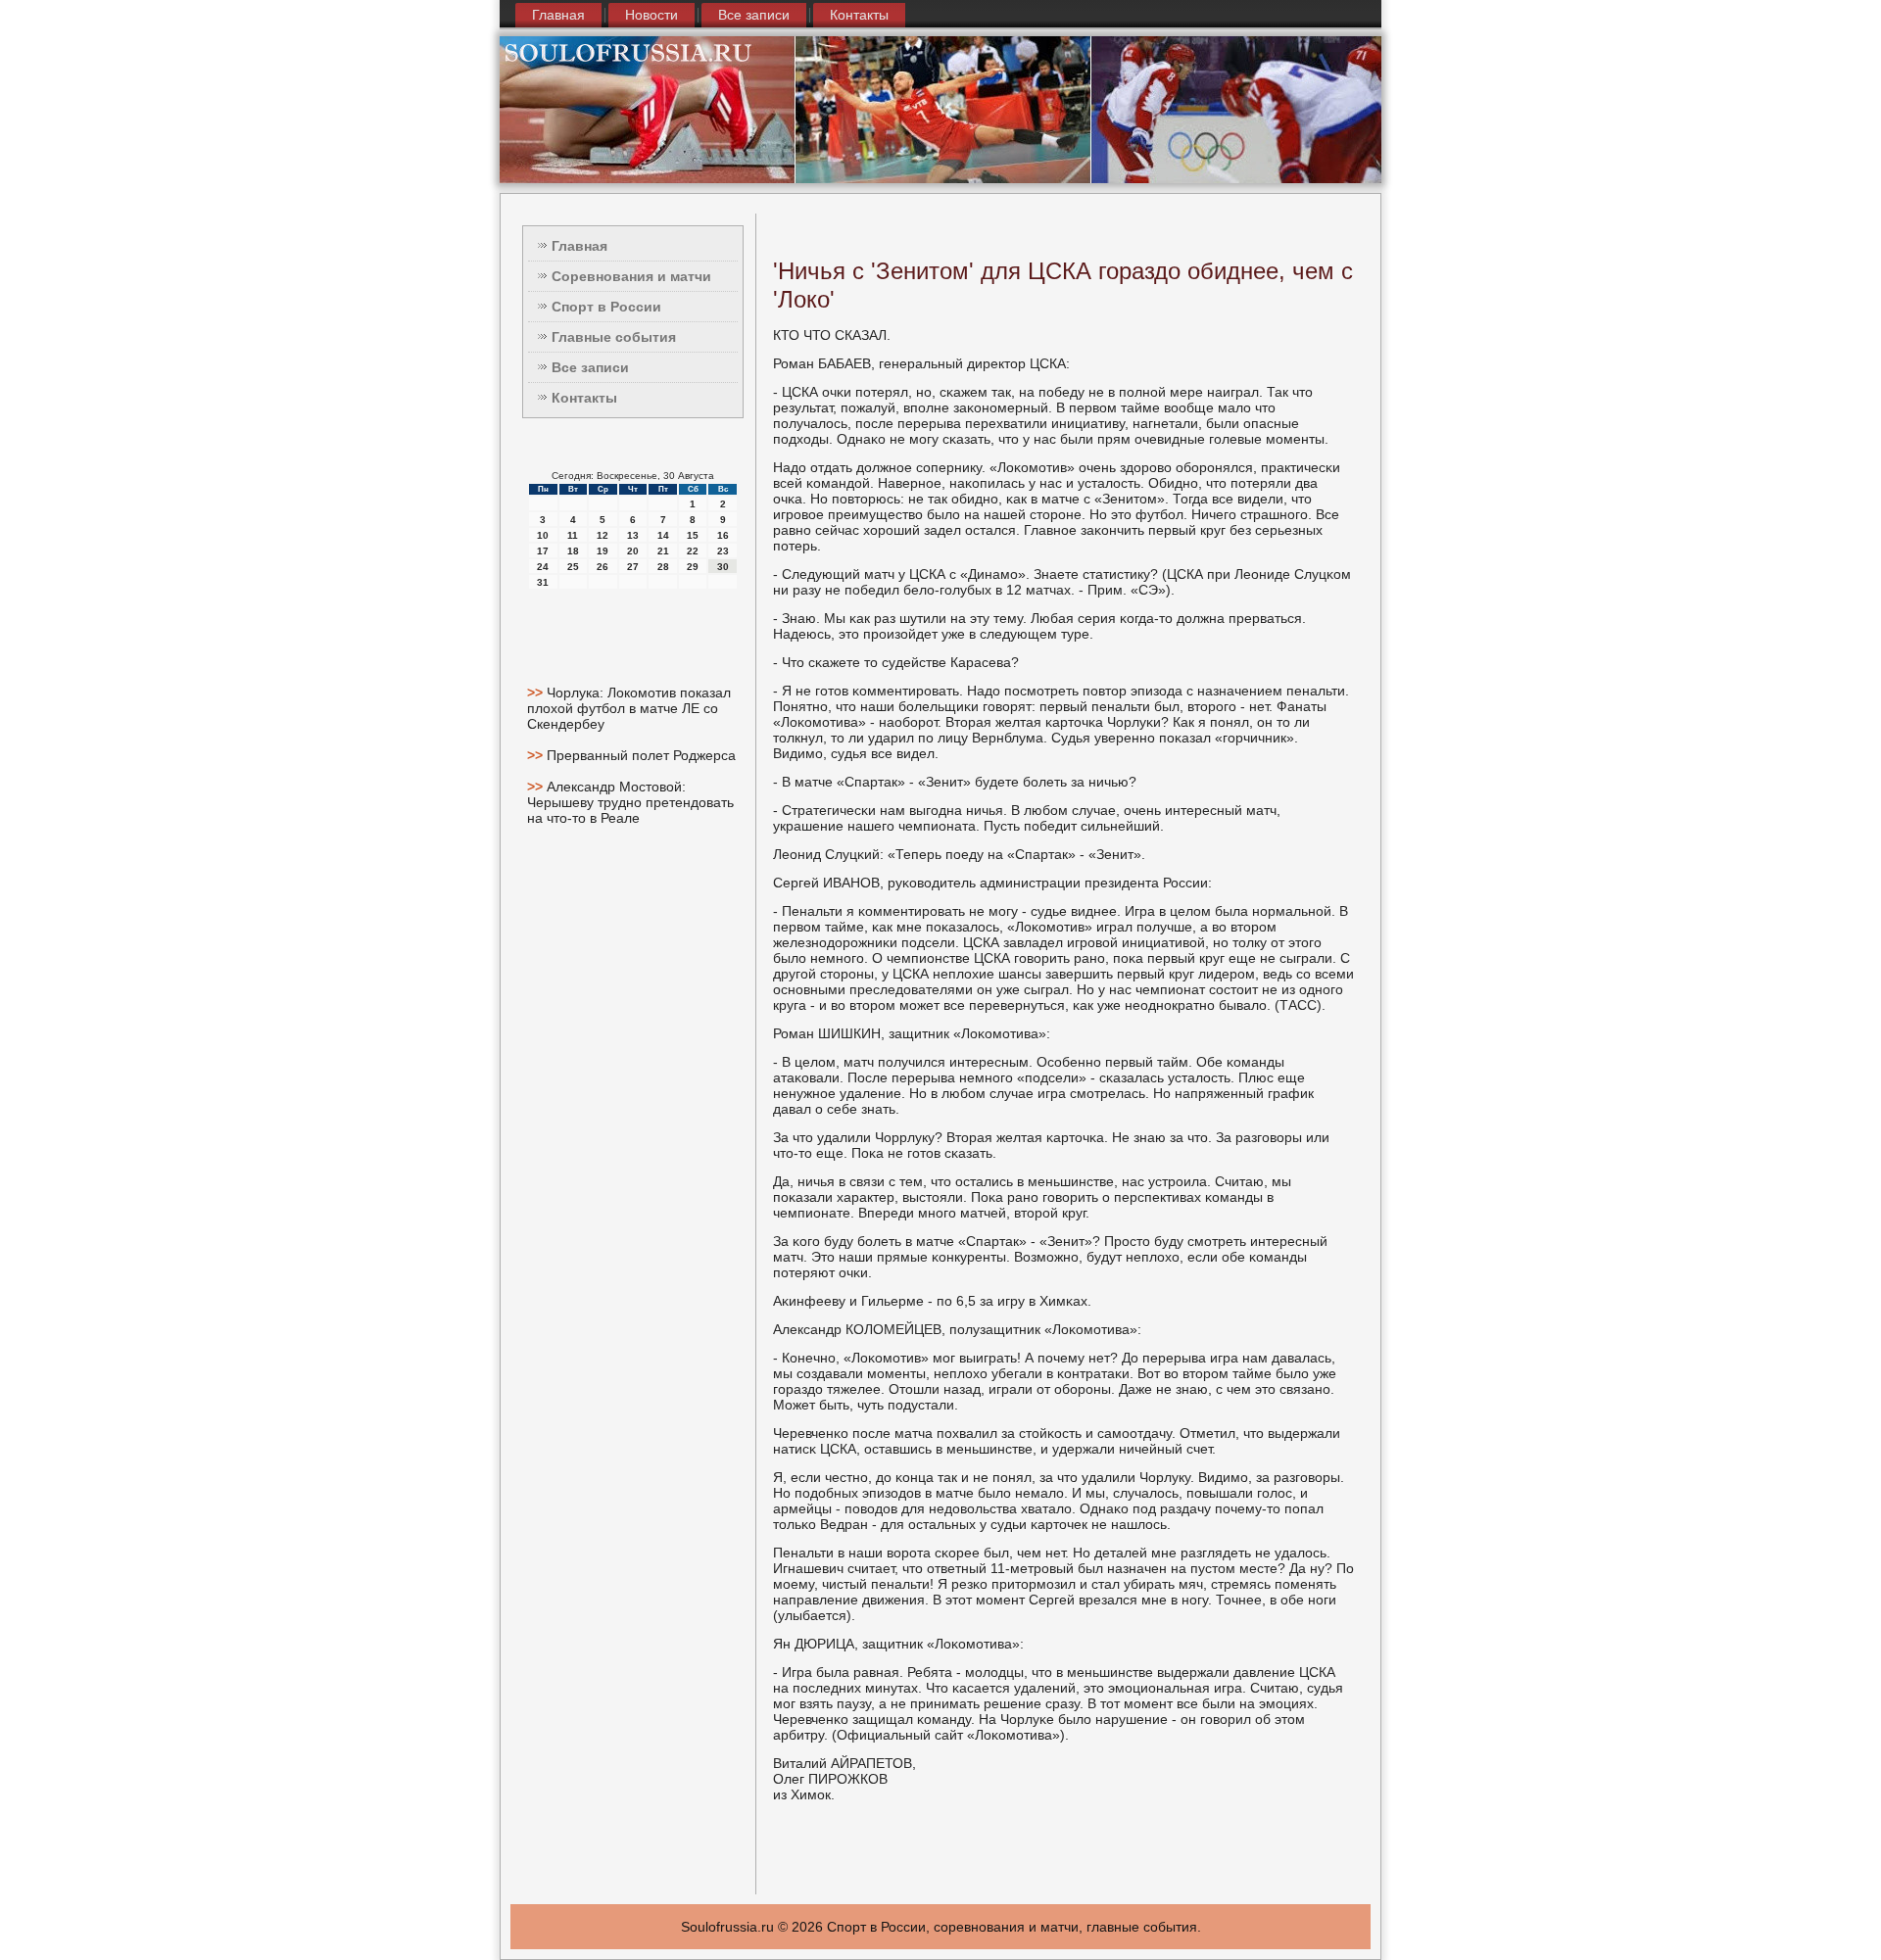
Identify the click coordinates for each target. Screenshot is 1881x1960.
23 (723, 551)
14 (663, 535)
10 (543, 535)
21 (663, 551)
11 (573, 535)
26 (603, 567)
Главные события (614, 337)
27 (633, 567)
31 (543, 582)
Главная (558, 15)
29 (693, 567)
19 (603, 551)
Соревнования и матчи (631, 276)
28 (663, 567)
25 (573, 567)
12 (603, 535)
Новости (651, 15)
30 (723, 567)
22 (693, 551)
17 (543, 551)
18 (573, 551)
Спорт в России (606, 307)
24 (543, 567)
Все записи (754, 15)
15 (693, 535)
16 (723, 535)
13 (633, 535)
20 (633, 551)
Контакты (859, 15)
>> (537, 693)
